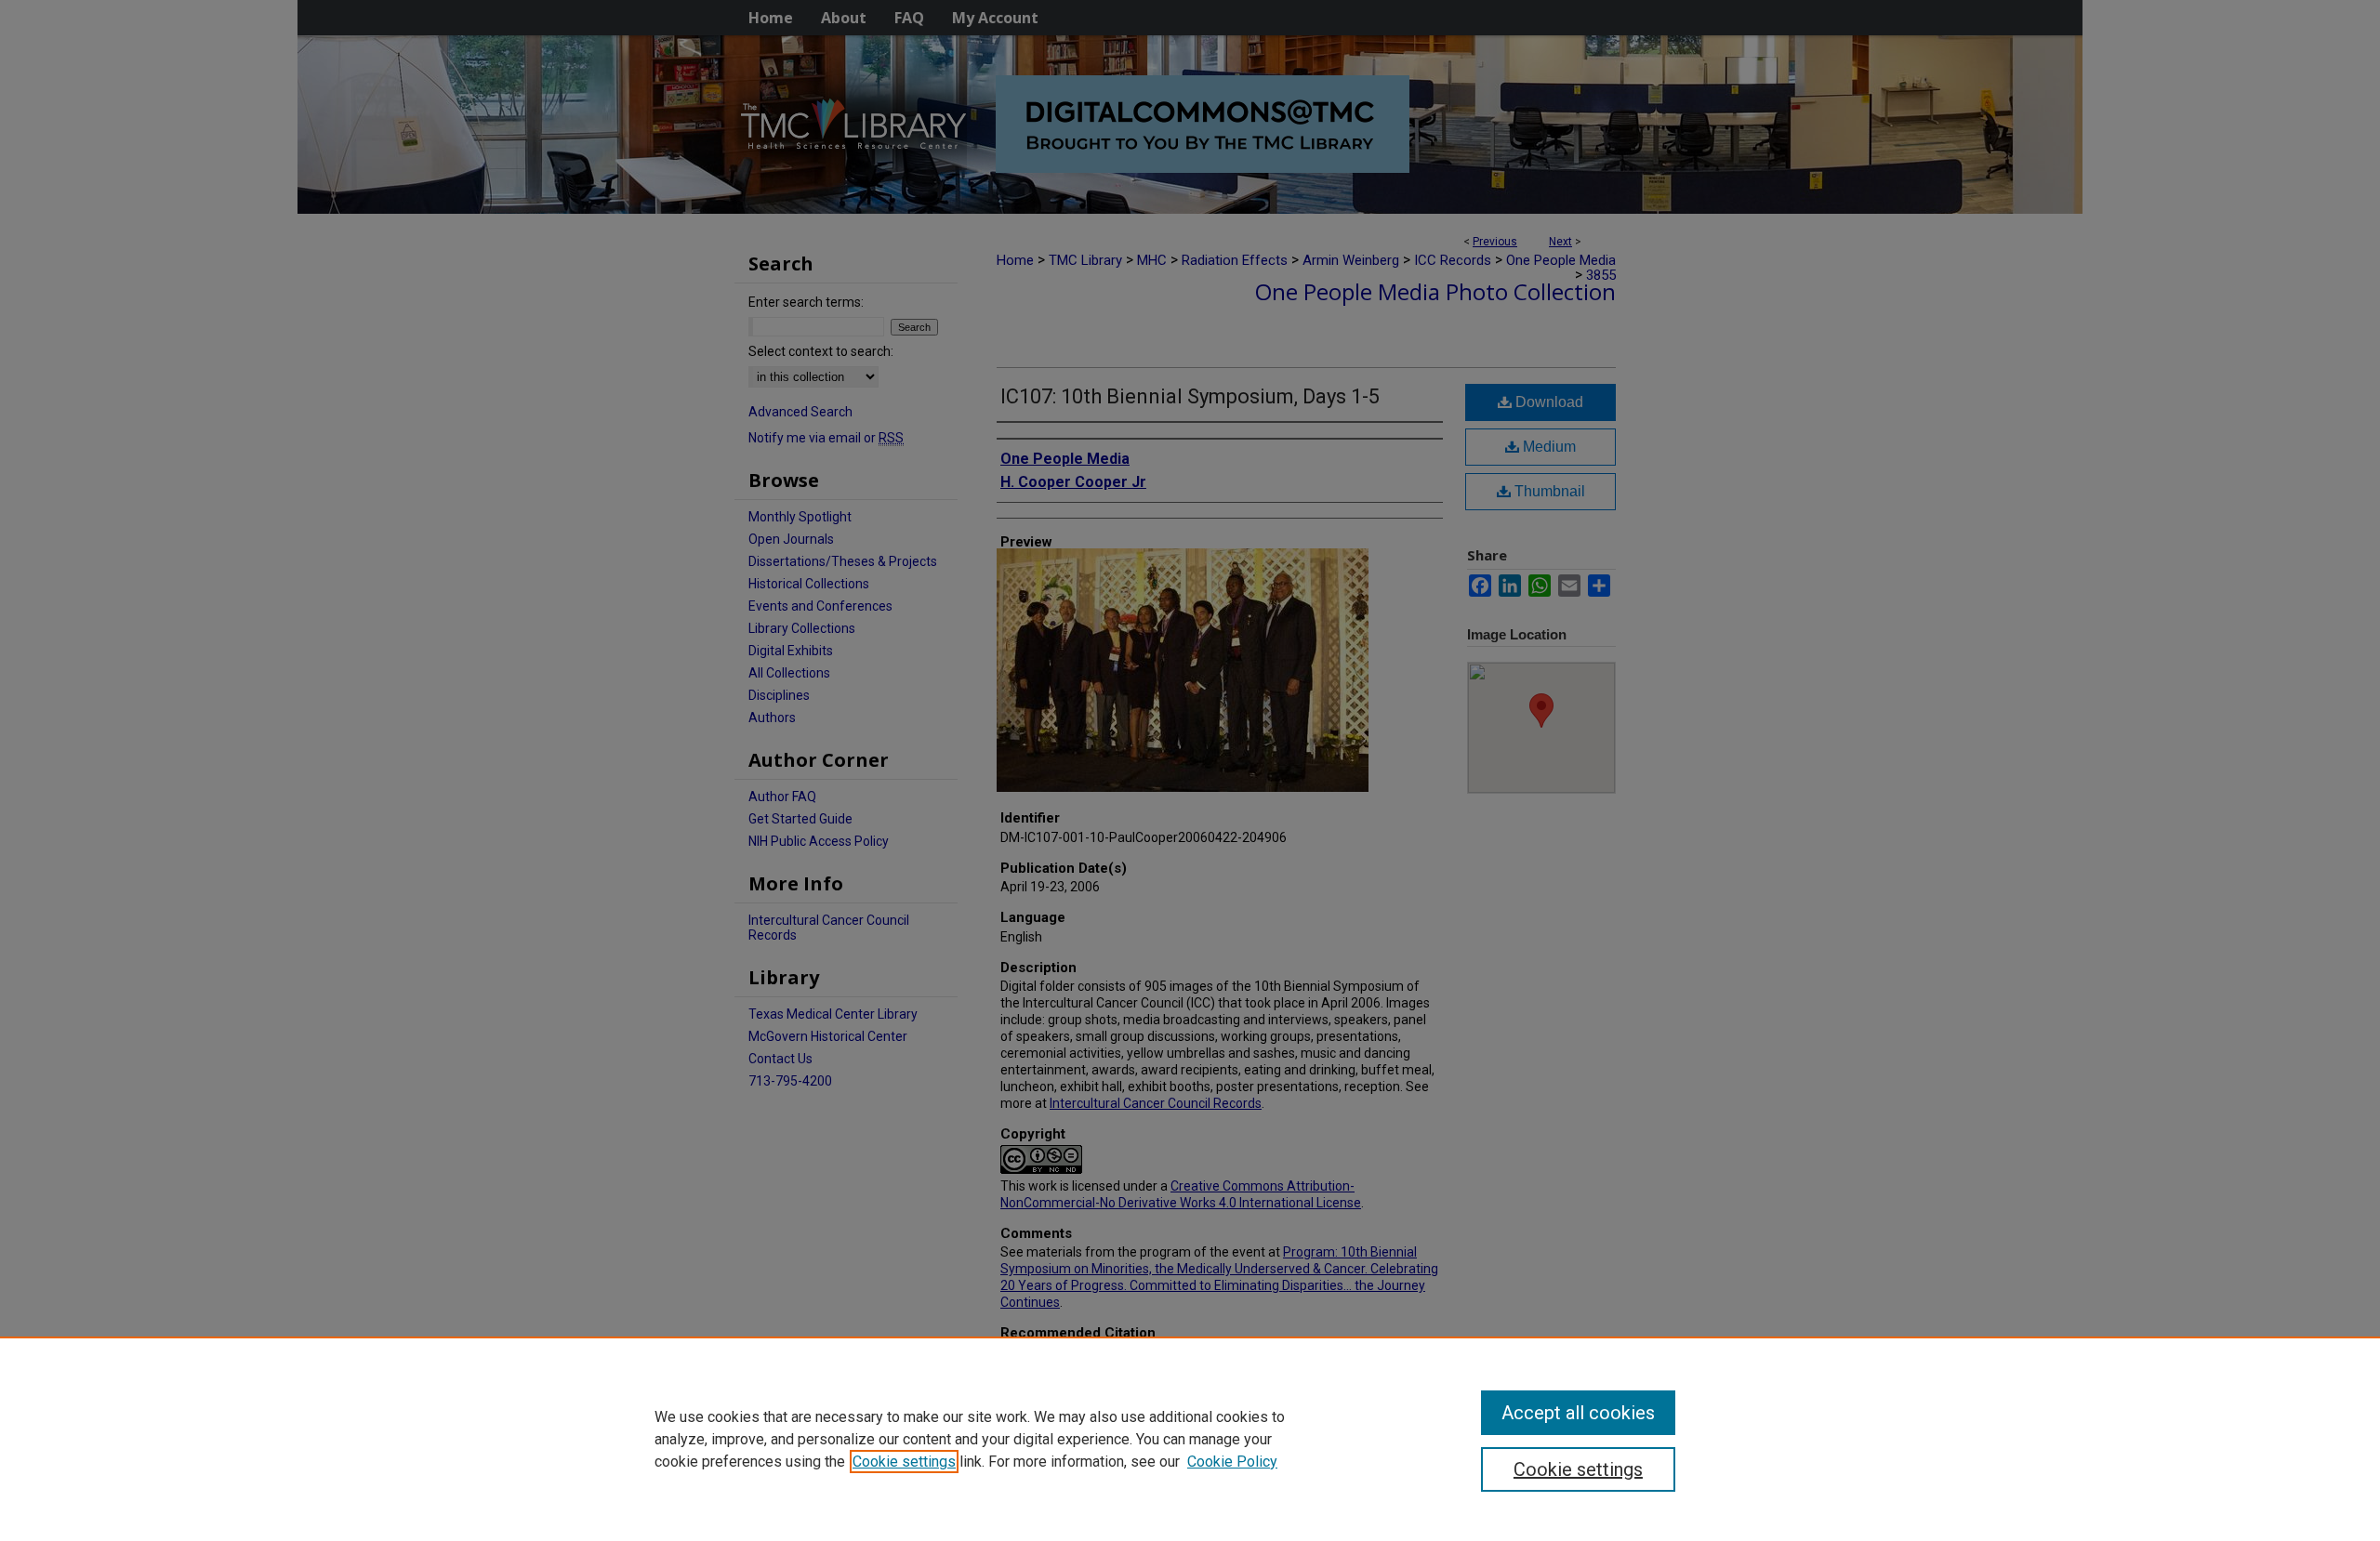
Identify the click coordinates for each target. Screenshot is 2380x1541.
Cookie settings (904, 1462)
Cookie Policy (1232, 1462)
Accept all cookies (1578, 1413)
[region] (1190, 1439)
